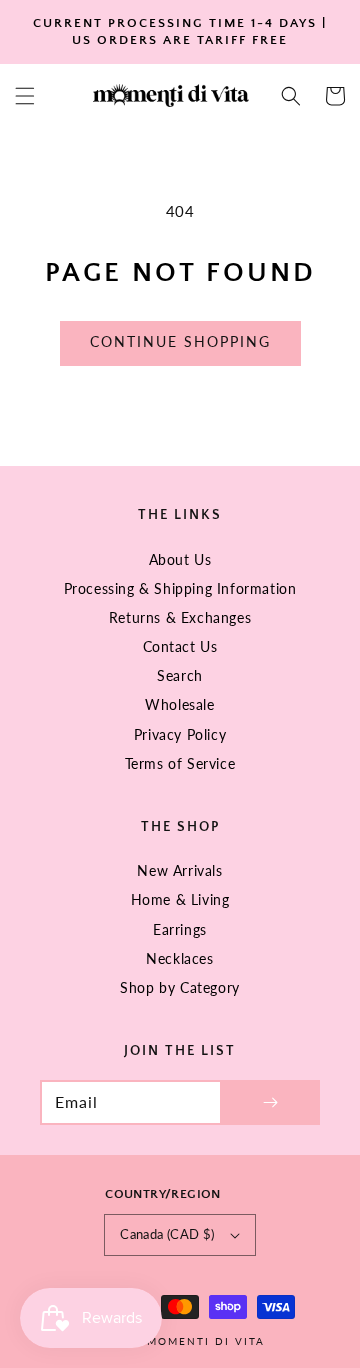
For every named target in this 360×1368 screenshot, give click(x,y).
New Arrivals (179, 870)
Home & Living (180, 899)
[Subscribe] (270, 1102)
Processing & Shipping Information (180, 588)
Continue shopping (180, 341)
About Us (180, 559)
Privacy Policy (180, 734)
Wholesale (179, 704)
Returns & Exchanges (180, 617)
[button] (25, 96)
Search (180, 675)
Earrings (180, 929)
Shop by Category (180, 987)
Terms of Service (180, 763)
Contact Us (180, 646)
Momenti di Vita (206, 1341)
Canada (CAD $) (167, 1234)
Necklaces (179, 958)
